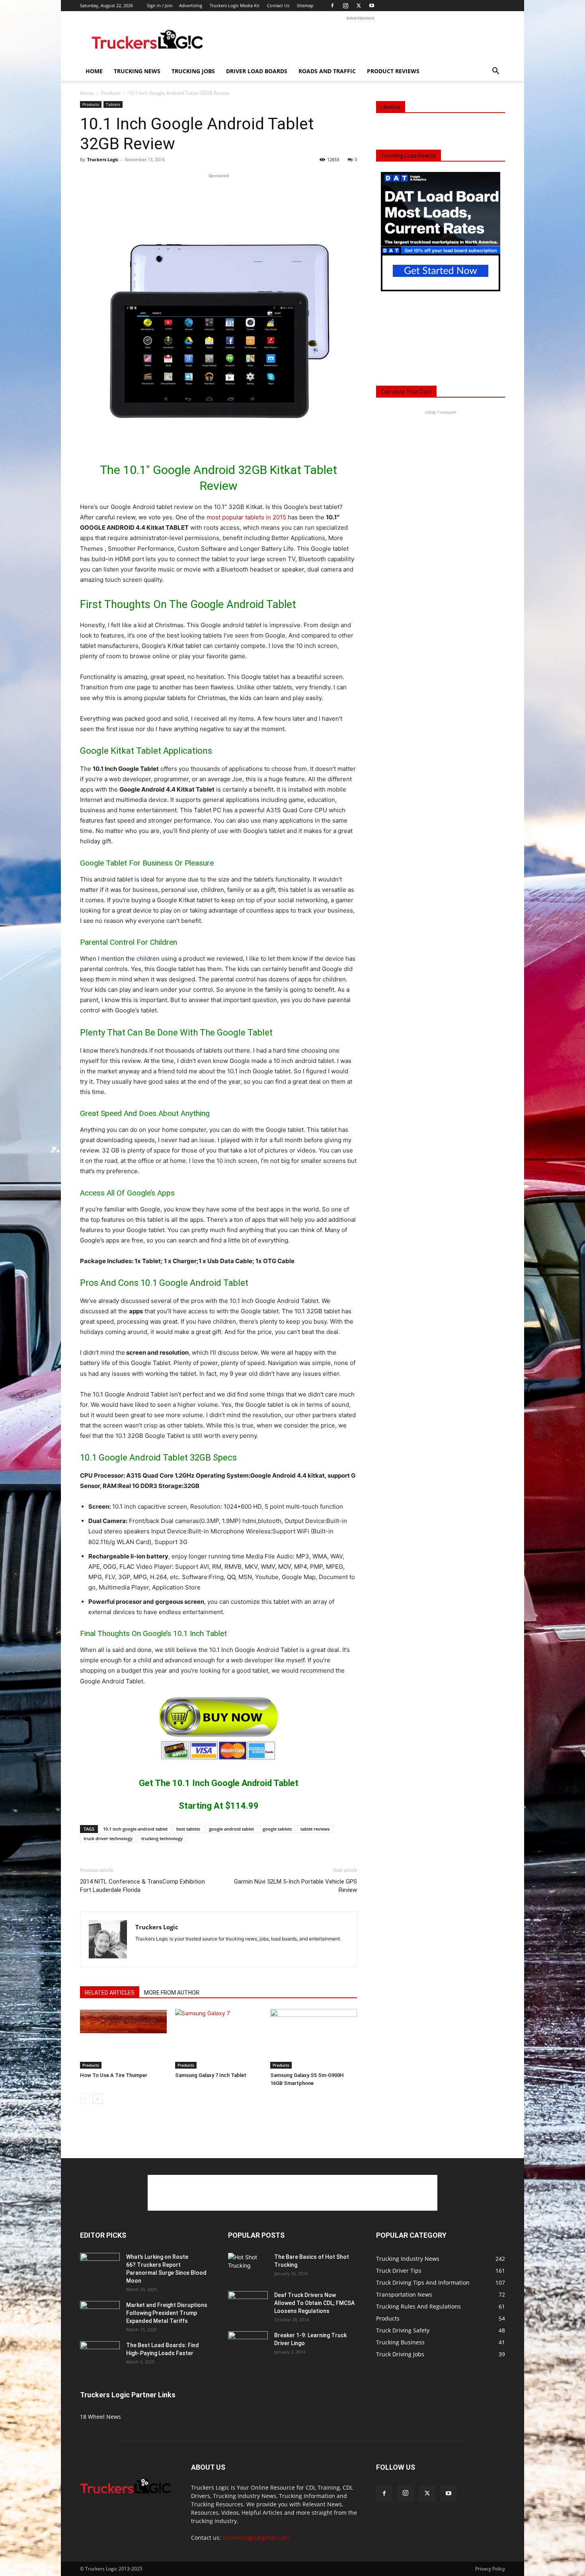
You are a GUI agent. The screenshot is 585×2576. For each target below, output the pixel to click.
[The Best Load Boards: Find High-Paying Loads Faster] (100, 2352)
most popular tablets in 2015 (246, 517)
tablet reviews (315, 1829)
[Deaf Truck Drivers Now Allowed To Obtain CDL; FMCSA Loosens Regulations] (248, 2305)
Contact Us (278, 5)
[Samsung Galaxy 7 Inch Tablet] (218, 2039)
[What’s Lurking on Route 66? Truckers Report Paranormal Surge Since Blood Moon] (100, 2267)
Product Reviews (393, 71)
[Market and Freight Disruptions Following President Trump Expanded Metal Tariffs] (100, 2315)
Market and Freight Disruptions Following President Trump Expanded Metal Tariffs (167, 2313)
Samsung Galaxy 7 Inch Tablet (211, 2075)
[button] (495, 72)
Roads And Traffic (327, 71)
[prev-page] (85, 2099)
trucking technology (162, 1838)
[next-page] (98, 2099)
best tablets (188, 1829)
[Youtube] (372, 6)
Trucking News (137, 71)
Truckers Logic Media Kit (235, 5)
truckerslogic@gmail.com (256, 2538)
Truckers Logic (103, 159)
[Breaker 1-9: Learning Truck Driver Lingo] (248, 2345)
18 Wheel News (100, 2417)
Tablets (113, 104)
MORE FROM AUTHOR (172, 1993)
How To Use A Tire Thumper (114, 2075)
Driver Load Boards (257, 71)
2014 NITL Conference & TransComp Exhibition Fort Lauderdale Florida (142, 1886)
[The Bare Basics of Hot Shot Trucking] (248, 2261)
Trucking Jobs (193, 71)
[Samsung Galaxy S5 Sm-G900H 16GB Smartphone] (314, 2039)
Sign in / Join (160, 5)
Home (94, 71)
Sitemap (305, 5)
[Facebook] (332, 6)
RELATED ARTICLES (110, 1993)
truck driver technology (108, 1838)
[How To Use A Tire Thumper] (123, 2039)
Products (111, 93)
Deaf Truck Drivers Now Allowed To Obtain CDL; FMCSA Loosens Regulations (314, 2303)
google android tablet (231, 1829)
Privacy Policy (490, 2569)
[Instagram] (345, 6)
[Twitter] (359, 6)
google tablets (277, 1829)
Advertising (191, 5)
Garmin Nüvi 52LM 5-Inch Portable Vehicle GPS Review (295, 1886)
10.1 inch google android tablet (135, 1829)
